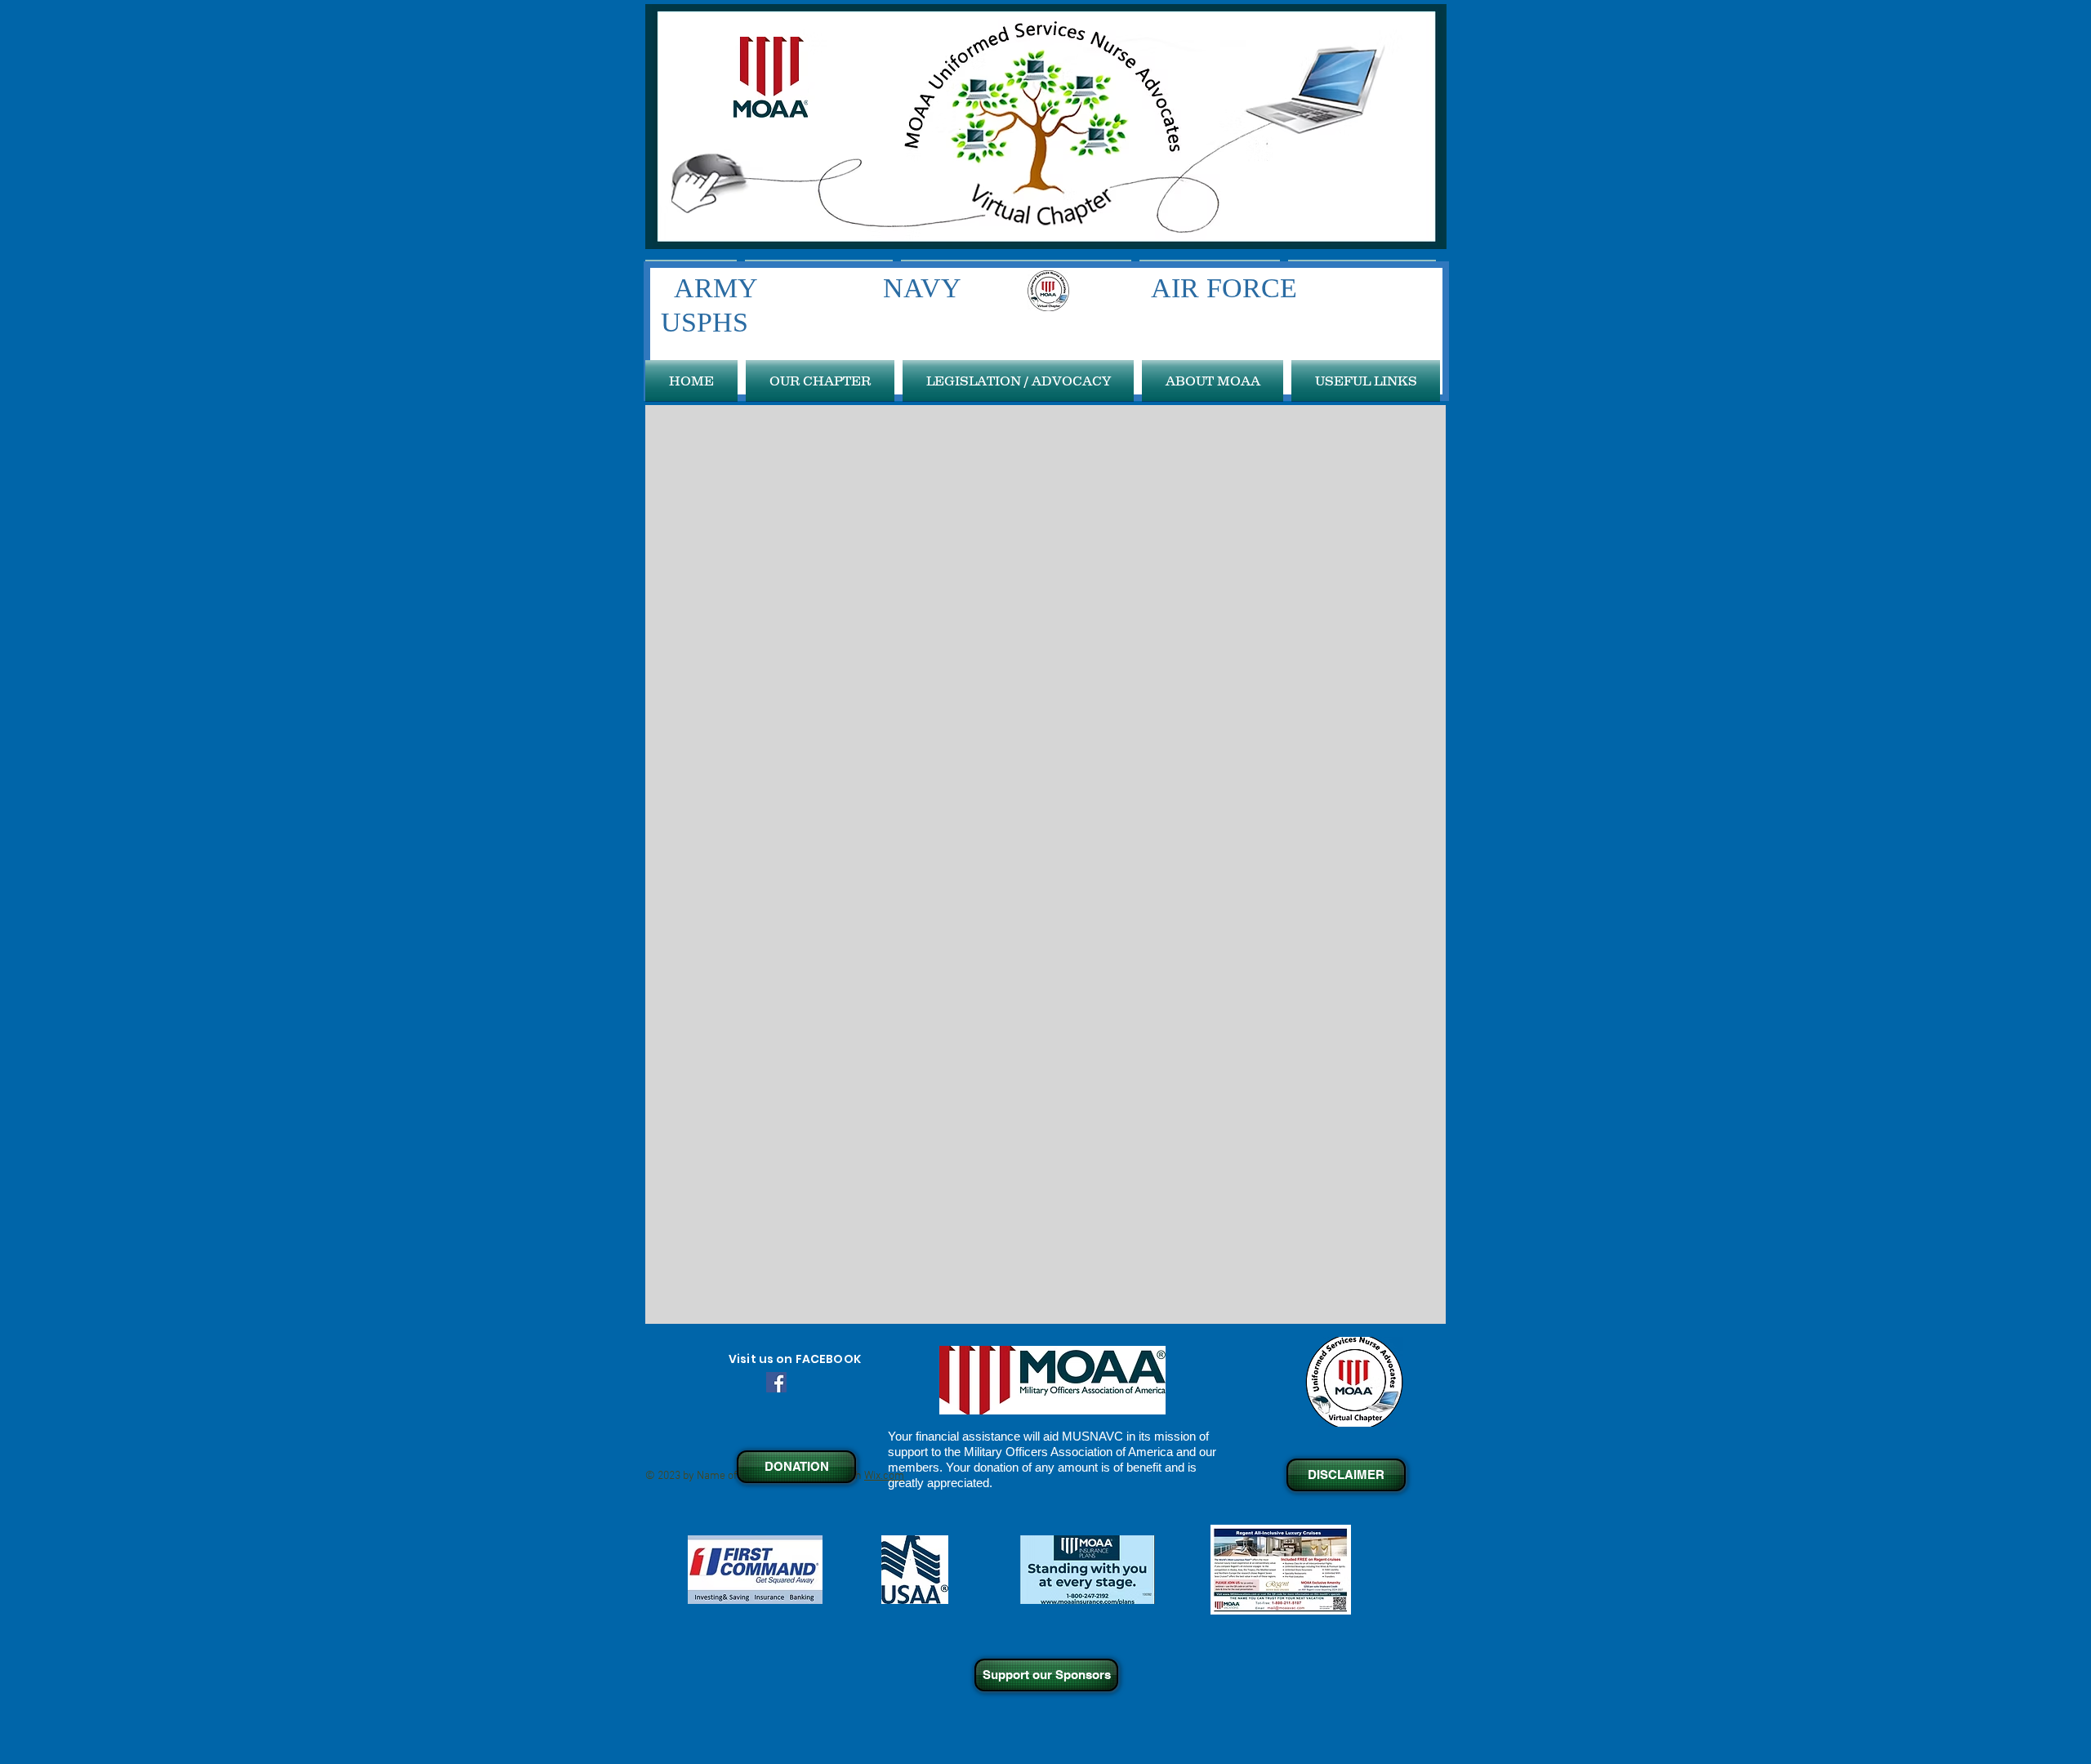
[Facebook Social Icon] (776, 1382)
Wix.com (884, 1476)
